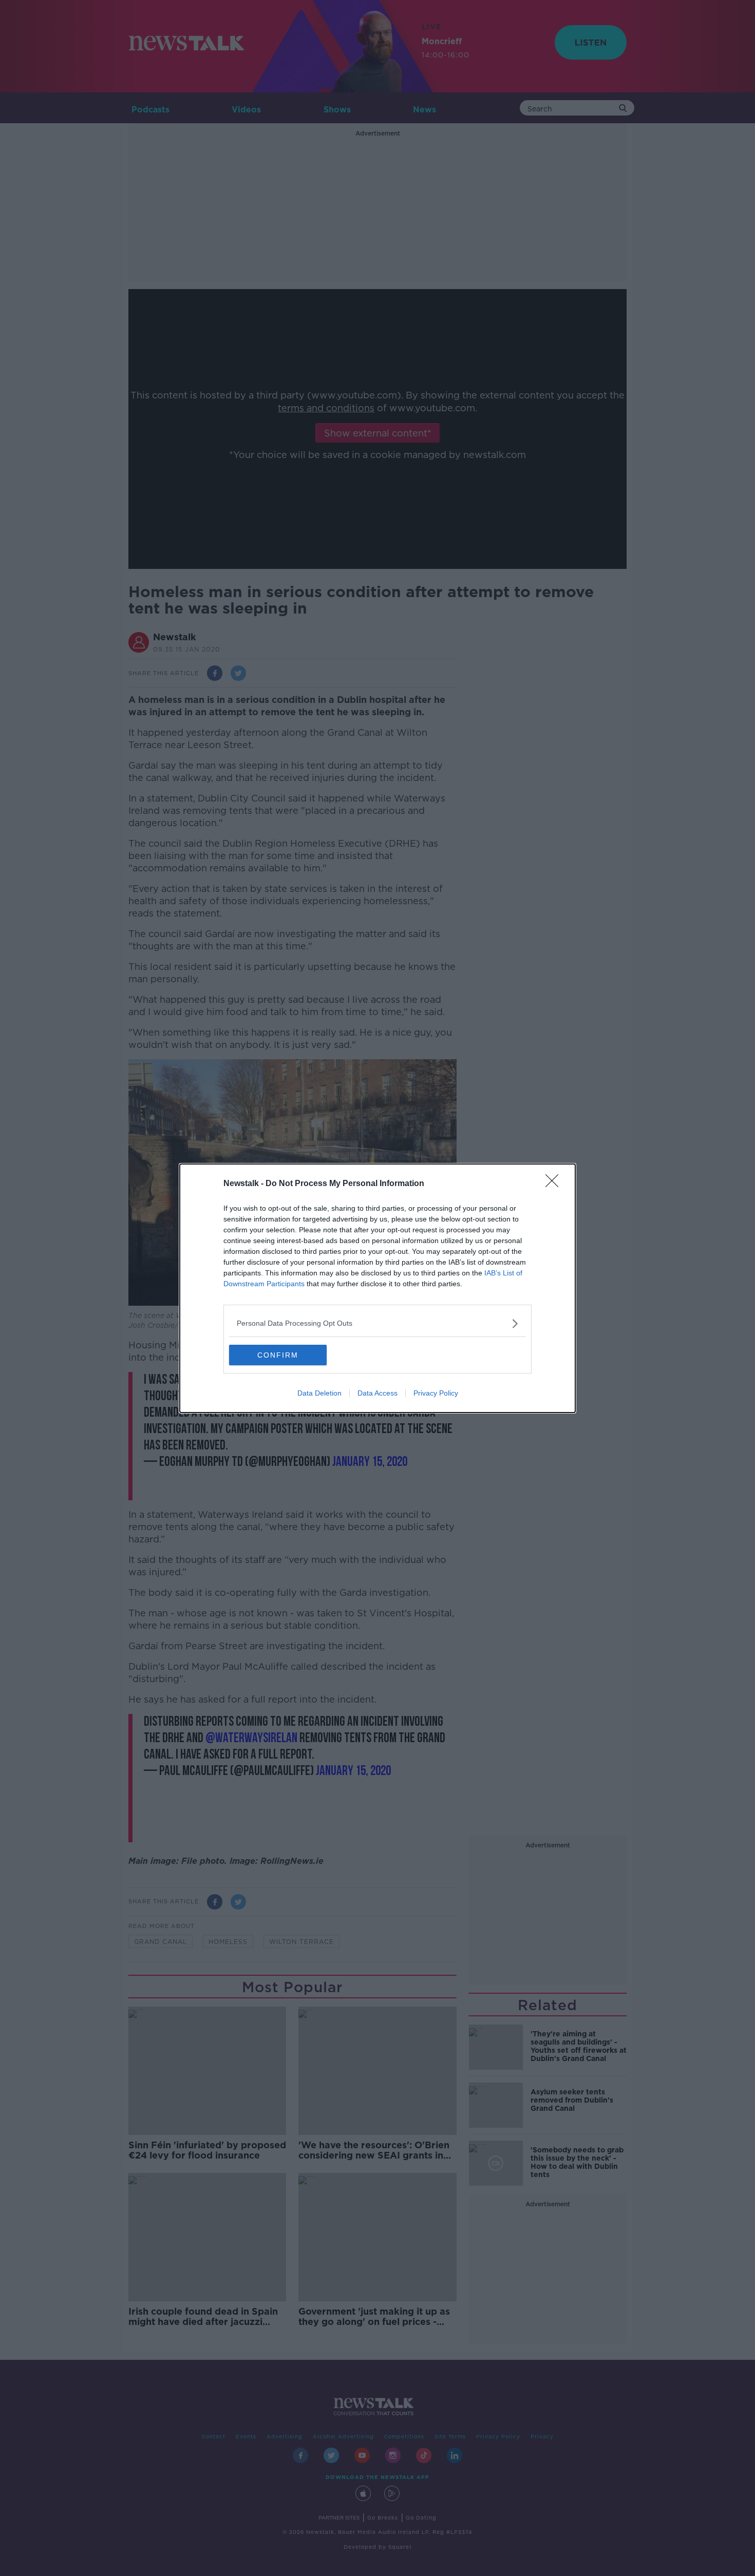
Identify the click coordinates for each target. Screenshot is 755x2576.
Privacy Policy (436, 1393)
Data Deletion (319, 1393)
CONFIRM (278, 1355)
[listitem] (377, 1323)
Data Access (377, 1393)
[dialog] (377, 1288)
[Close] (555, 1184)
